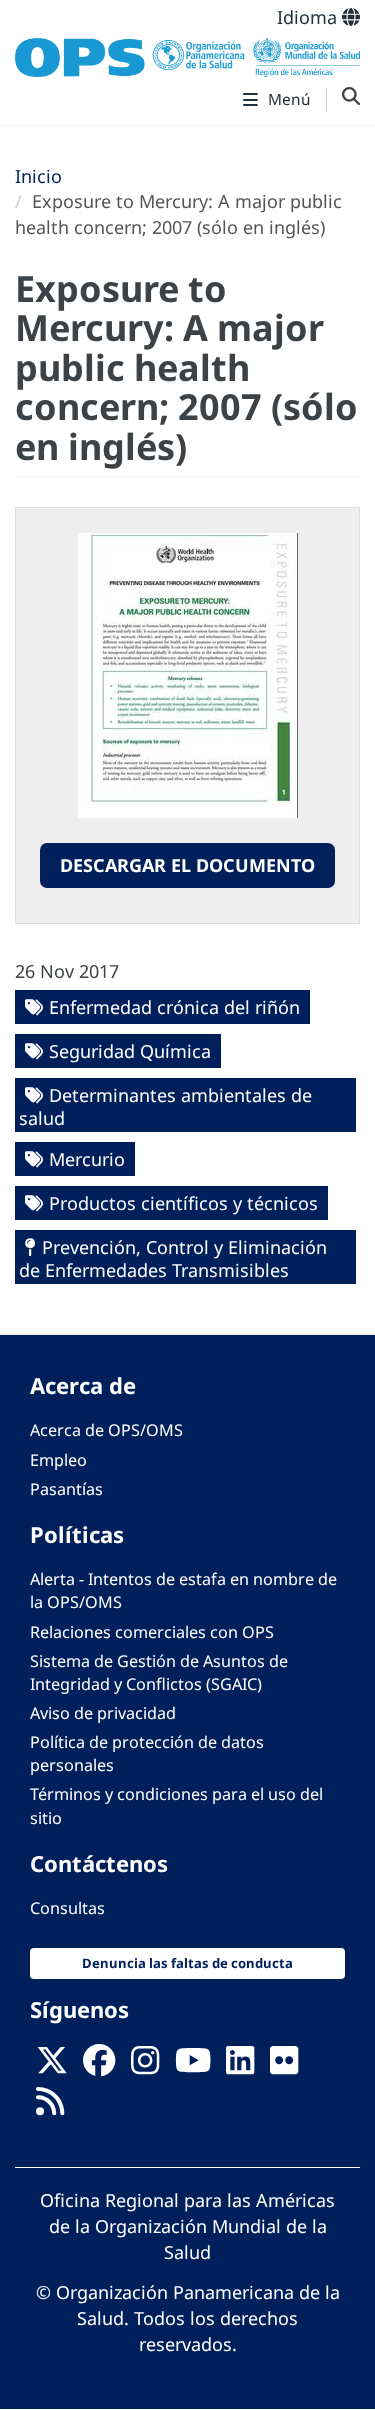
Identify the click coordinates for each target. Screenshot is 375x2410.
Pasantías (66, 1489)
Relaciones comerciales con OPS (152, 1632)
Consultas (67, 1908)
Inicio (38, 176)
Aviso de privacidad (103, 1713)
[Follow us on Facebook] (99, 2066)
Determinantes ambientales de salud (165, 1106)
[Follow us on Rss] (50, 2107)
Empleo (58, 1460)
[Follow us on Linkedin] (240, 2066)
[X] (52, 2066)
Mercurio (87, 1159)
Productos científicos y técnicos (183, 1203)
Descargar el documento (187, 865)
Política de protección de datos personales (147, 1753)
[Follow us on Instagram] (145, 2066)
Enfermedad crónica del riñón (174, 1007)
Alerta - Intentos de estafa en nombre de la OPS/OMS (183, 1590)
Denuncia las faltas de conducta (187, 1963)
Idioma (309, 17)
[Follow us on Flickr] (284, 2066)
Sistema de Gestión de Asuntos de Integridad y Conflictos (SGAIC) (159, 1672)
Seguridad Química (130, 1051)
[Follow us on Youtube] (193, 2066)
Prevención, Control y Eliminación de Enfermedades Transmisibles (173, 1258)
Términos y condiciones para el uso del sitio (176, 1805)
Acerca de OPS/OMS (106, 1430)
